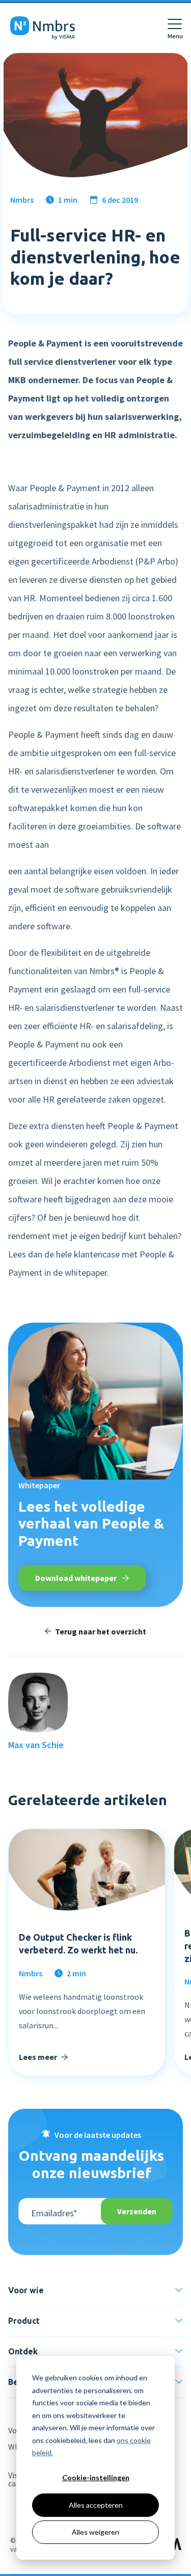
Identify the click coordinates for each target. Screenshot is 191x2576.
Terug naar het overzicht (101, 1631)
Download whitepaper (77, 1578)
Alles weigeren (95, 2532)
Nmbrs (22, 200)
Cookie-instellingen (96, 2477)
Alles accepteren (96, 2505)
